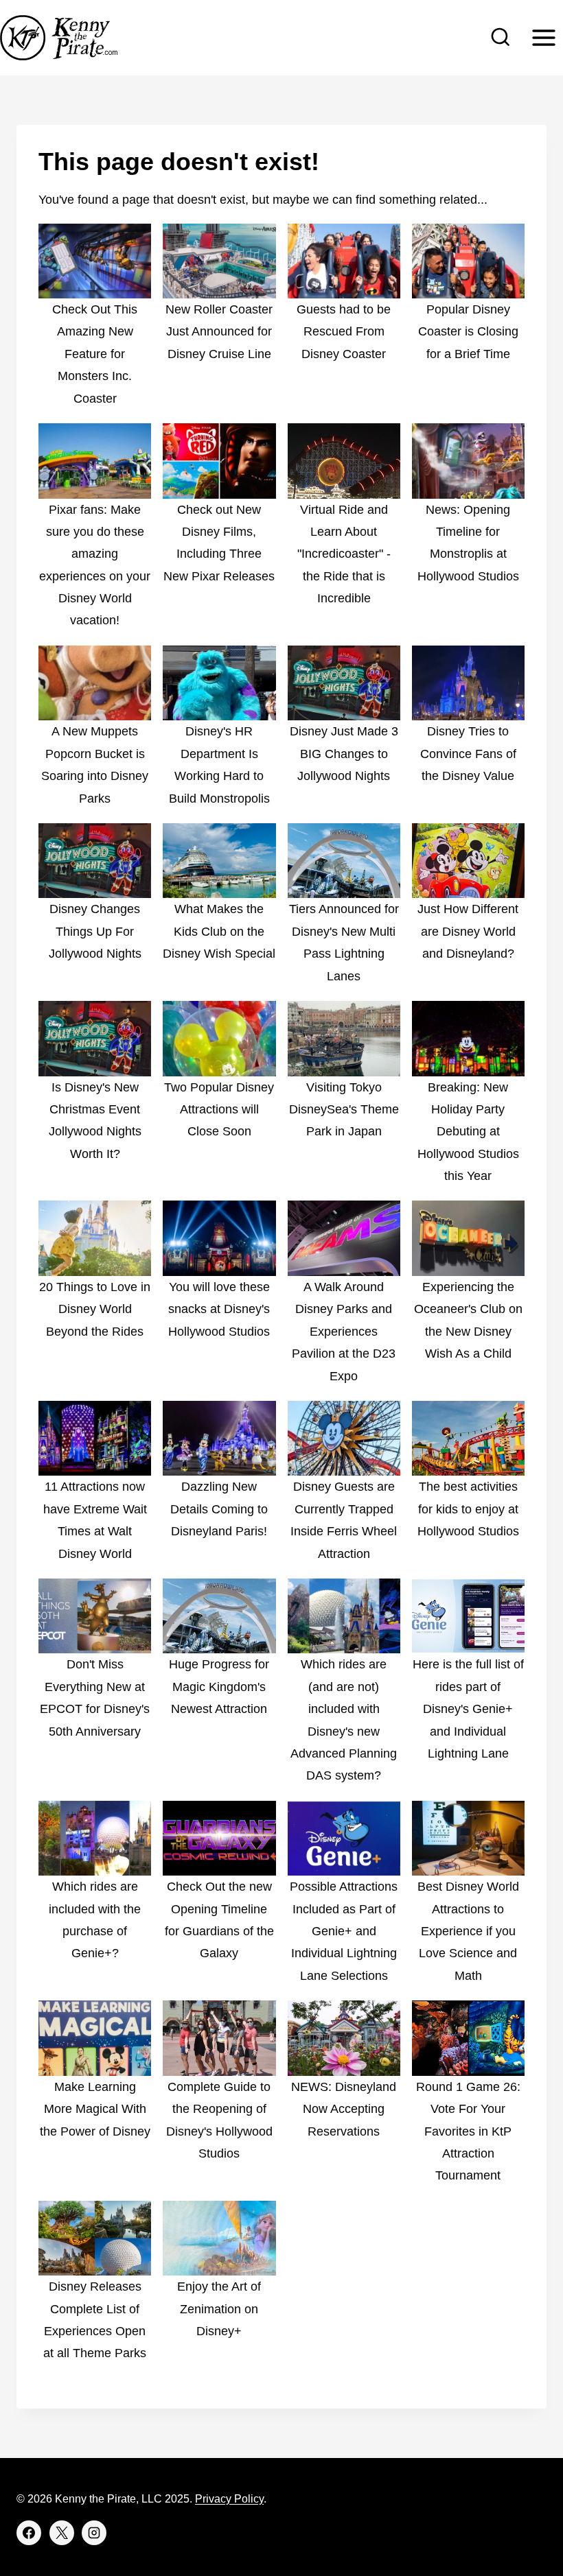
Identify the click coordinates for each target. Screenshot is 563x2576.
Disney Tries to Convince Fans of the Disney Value (468, 754)
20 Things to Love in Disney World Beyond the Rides (95, 1309)
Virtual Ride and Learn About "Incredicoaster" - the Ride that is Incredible (344, 554)
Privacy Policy (229, 2499)
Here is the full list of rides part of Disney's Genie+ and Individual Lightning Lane (468, 1709)
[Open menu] (543, 37)
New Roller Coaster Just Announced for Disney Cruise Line (219, 332)
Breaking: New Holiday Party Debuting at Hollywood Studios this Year (468, 1132)
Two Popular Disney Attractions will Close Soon (219, 1110)
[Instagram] (94, 2533)
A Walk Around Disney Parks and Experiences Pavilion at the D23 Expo (344, 1332)
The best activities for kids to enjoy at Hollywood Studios (468, 1509)
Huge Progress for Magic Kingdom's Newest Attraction (219, 1687)
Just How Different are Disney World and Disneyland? (468, 931)
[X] (62, 2533)
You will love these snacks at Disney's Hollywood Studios (219, 1309)
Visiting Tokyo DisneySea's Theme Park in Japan (344, 1110)
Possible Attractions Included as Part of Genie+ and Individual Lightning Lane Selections (344, 1931)
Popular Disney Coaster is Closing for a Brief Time (468, 332)
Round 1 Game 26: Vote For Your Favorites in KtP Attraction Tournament (468, 2131)
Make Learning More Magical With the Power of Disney (95, 2109)
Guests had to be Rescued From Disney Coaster (344, 332)
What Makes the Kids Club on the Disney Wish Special (219, 931)
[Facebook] (29, 2533)
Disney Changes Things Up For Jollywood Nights (95, 931)
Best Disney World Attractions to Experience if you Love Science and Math (468, 1931)
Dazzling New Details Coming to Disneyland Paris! (219, 1509)
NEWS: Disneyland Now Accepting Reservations (344, 2109)
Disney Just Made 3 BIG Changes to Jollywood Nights (344, 754)
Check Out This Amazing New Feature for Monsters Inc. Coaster (95, 354)
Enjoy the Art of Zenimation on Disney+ (219, 2309)
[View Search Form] (501, 38)
